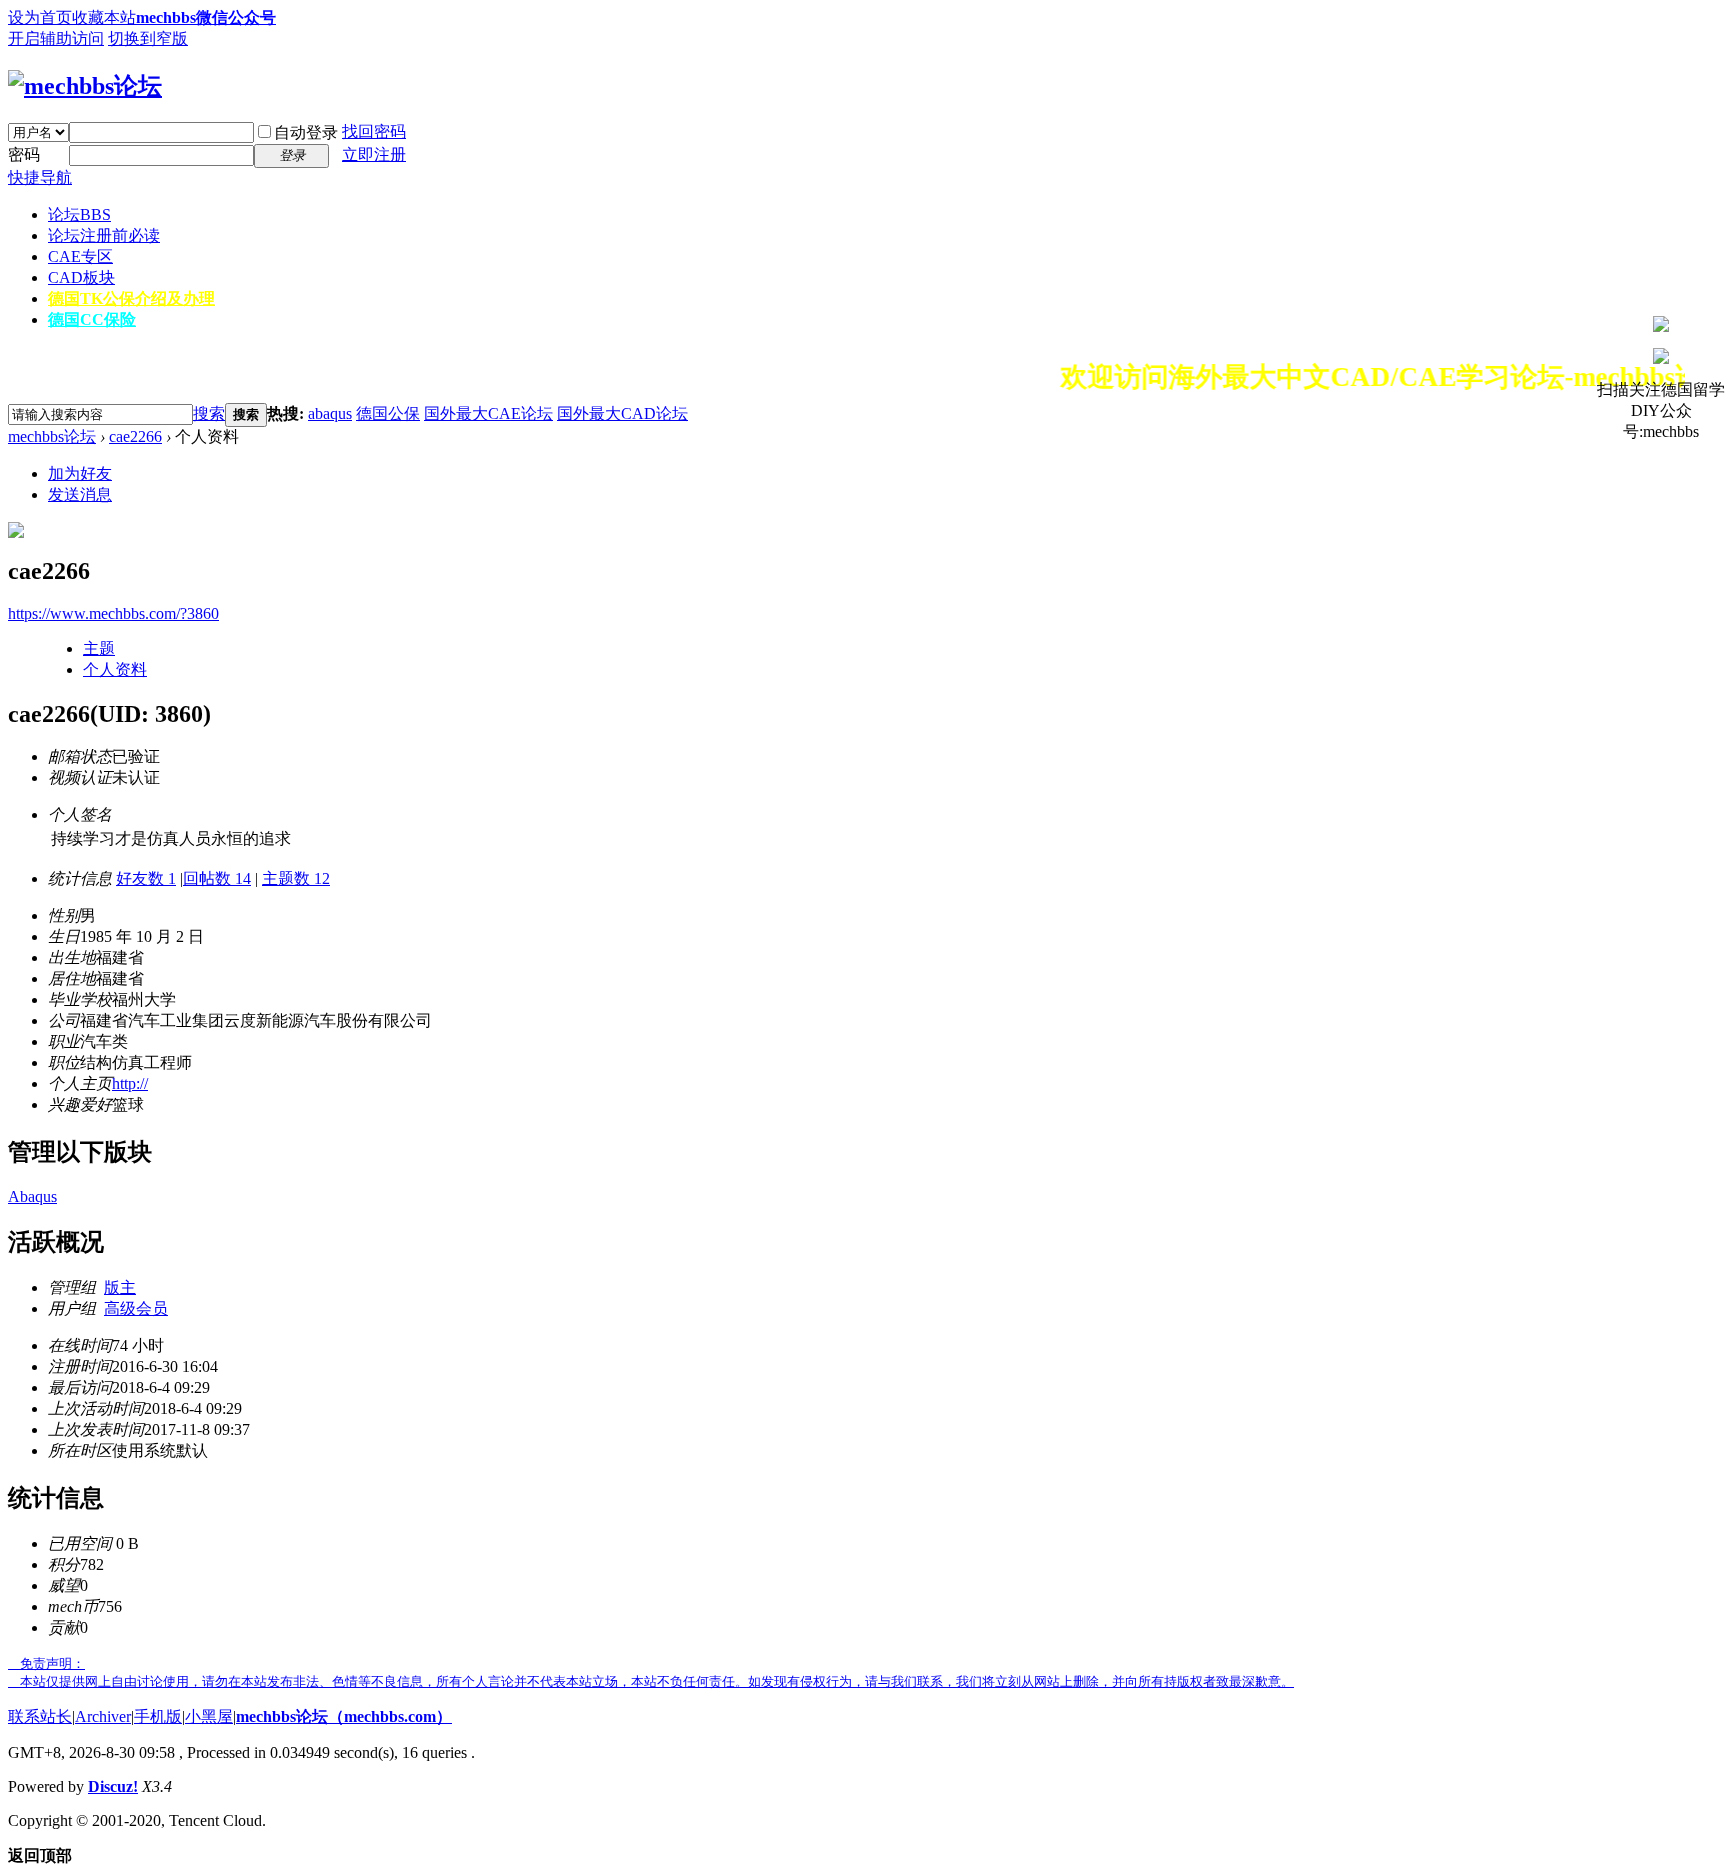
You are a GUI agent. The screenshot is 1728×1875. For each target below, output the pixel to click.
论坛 (79, 214)
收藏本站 (104, 17)
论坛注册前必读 (104, 235)
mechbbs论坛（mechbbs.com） (344, 1716)
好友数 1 (146, 878)
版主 (120, 1287)
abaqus (330, 413)
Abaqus (32, 1196)
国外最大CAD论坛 (622, 413)
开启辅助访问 (56, 38)
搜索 (209, 413)
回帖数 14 (217, 878)
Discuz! (113, 1786)
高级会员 (136, 1308)
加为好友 (80, 473)
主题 (99, 648)
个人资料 (115, 669)
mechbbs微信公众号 (206, 17)
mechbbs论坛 (52, 436)
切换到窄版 (148, 38)
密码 (24, 154)
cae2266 (135, 436)
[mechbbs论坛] (85, 86)
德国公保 (388, 413)
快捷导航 (40, 177)
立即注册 (374, 154)
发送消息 (80, 494)
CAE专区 (80, 256)
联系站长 (40, 1716)
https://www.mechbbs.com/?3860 (113, 613)
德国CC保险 (92, 319)
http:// (130, 1083)
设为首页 (40, 17)
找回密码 (374, 131)
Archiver (103, 1716)
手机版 (158, 1716)
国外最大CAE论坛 (488, 413)
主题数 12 (296, 878)
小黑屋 (209, 1716)
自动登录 (306, 132)
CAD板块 (81, 277)
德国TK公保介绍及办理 (131, 298)
